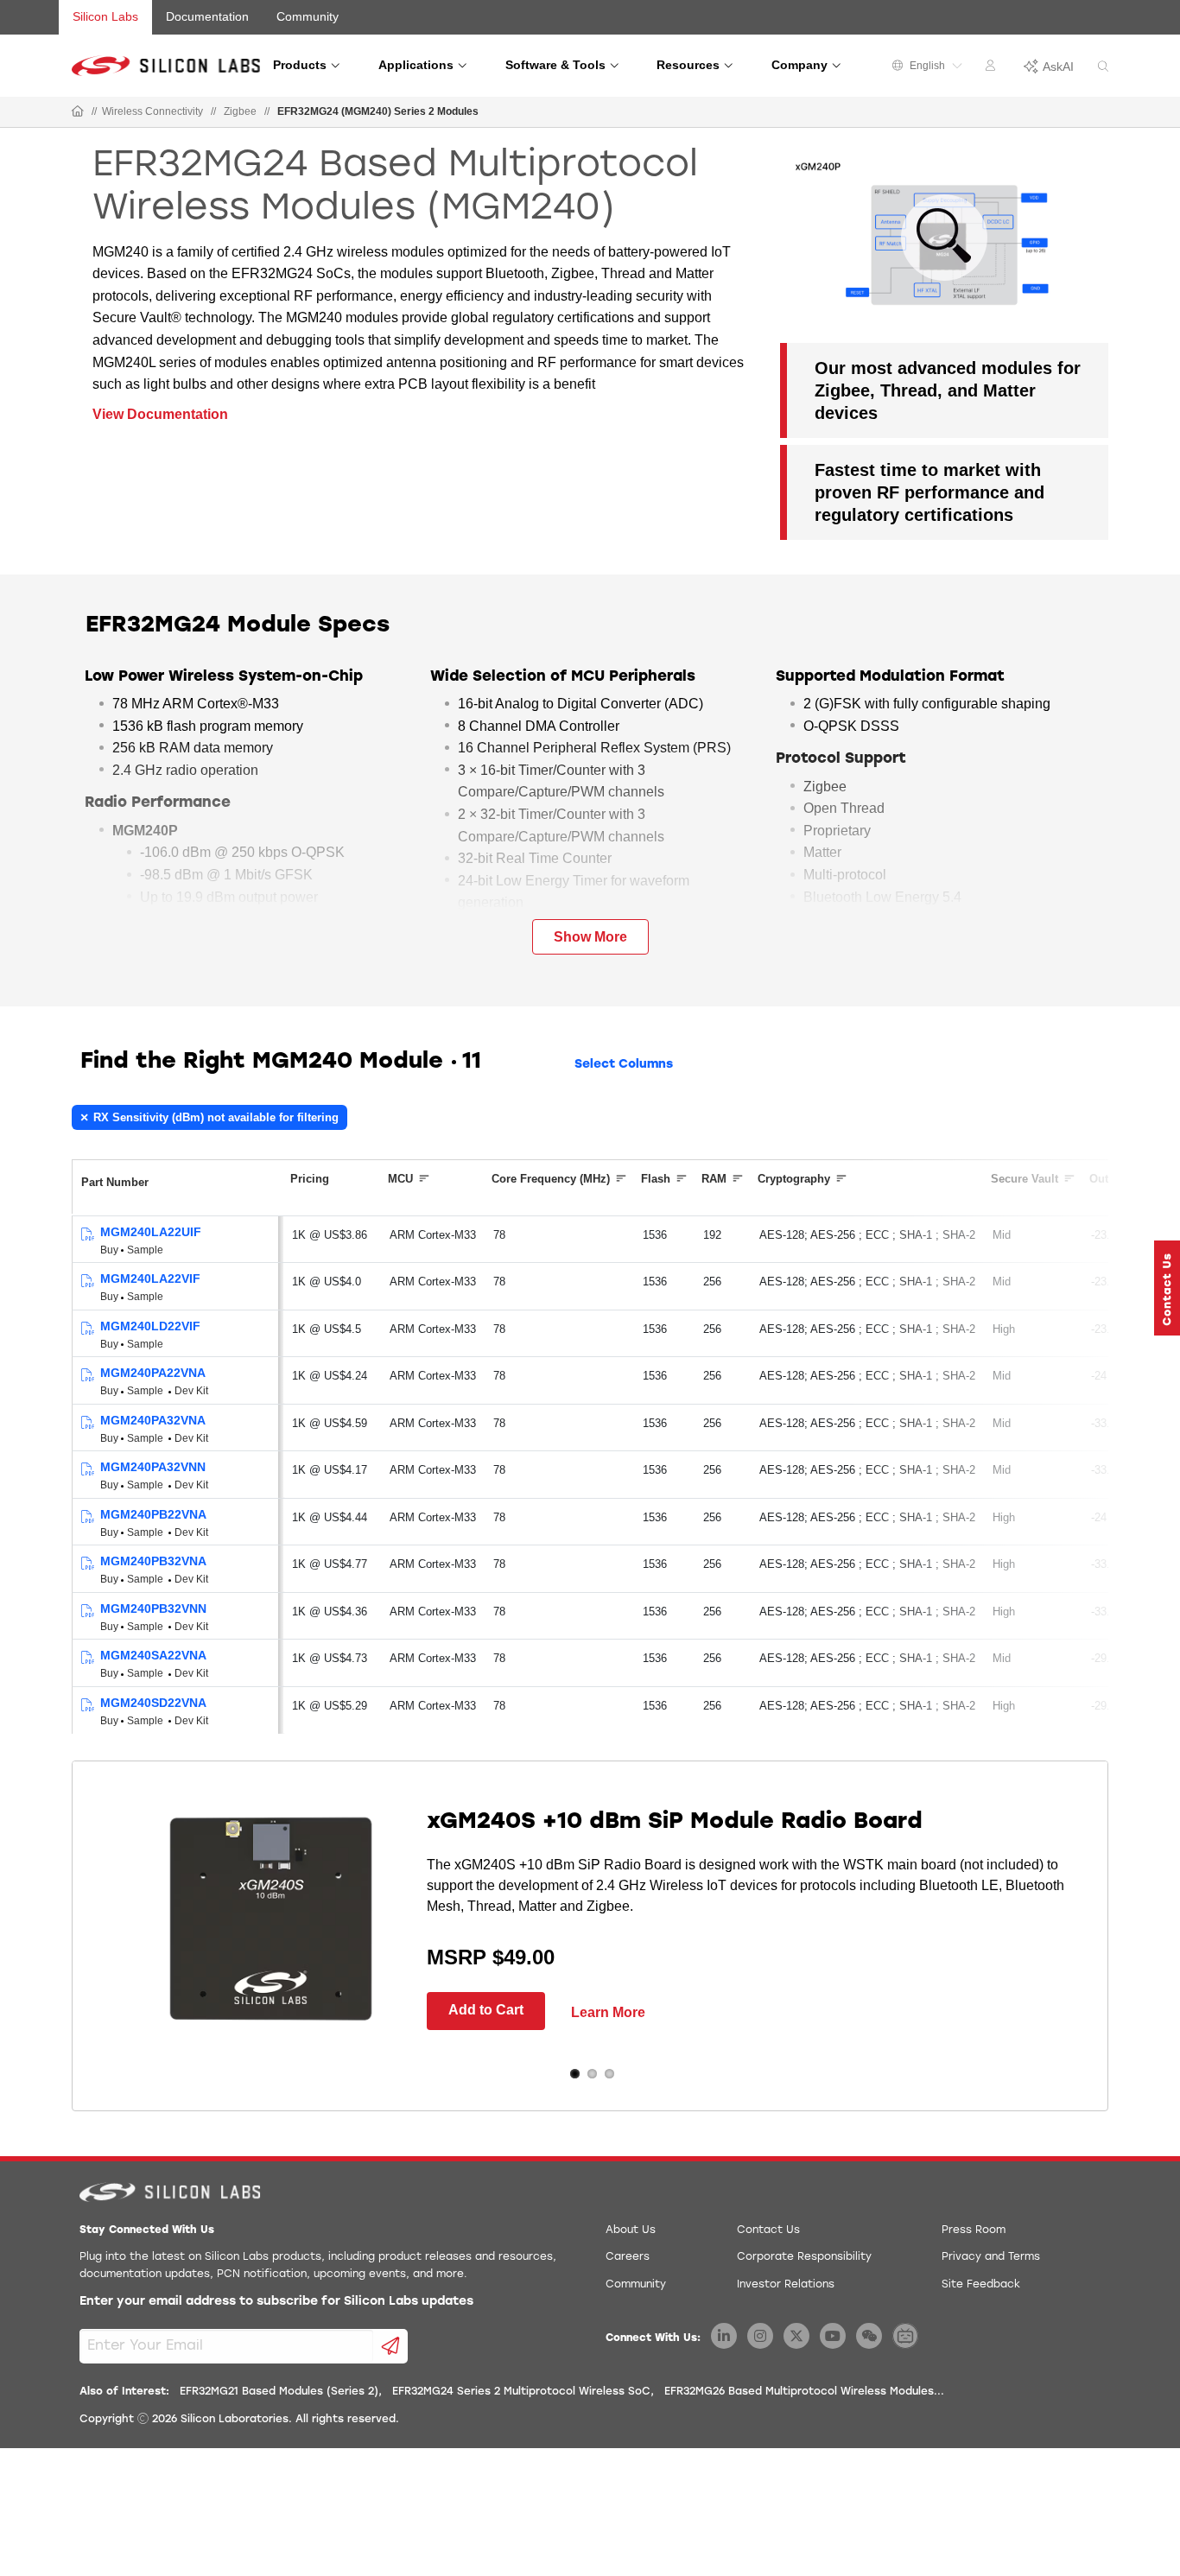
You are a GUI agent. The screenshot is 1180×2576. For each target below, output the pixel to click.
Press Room (974, 2230)
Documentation (207, 16)
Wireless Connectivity (152, 111)
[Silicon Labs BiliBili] (905, 2336)
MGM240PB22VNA (153, 1514)
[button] (1167, 1288)
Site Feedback (981, 2285)
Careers (628, 2257)
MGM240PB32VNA (153, 1561)
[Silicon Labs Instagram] (760, 2336)
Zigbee (240, 111)
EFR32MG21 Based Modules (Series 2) (279, 2392)
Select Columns (624, 1065)
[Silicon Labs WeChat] (869, 2336)
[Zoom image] (944, 238)
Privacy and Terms (991, 2257)
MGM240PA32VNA (153, 1420)
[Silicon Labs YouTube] (833, 2336)
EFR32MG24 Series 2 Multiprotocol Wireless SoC (521, 2392)
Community (308, 16)
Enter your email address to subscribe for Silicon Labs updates (276, 2302)
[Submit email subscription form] (391, 2346)
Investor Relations (786, 2285)
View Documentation (160, 414)
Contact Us (768, 2230)
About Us (631, 2230)
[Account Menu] (993, 68)
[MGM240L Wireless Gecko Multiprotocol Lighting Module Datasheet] (87, 1235)
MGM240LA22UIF (151, 1232)
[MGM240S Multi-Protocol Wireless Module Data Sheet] (87, 1658)
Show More (590, 937)
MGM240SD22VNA (153, 1703)
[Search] (1103, 67)
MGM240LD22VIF (150, 1326)
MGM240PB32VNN (153, 1608)
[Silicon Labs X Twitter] (796, 2336)
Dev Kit (191, 1391)
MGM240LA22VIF (150, 1278)
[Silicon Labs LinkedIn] (724, 2336)
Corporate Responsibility (804, 2257)
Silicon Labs (105, 16)
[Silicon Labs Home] (78, 112)
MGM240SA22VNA (153, 1655)
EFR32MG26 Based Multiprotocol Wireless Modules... (804, 2392)
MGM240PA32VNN (153, 1467)
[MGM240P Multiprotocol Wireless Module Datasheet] (87, 1376)
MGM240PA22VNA (153, 1373)
